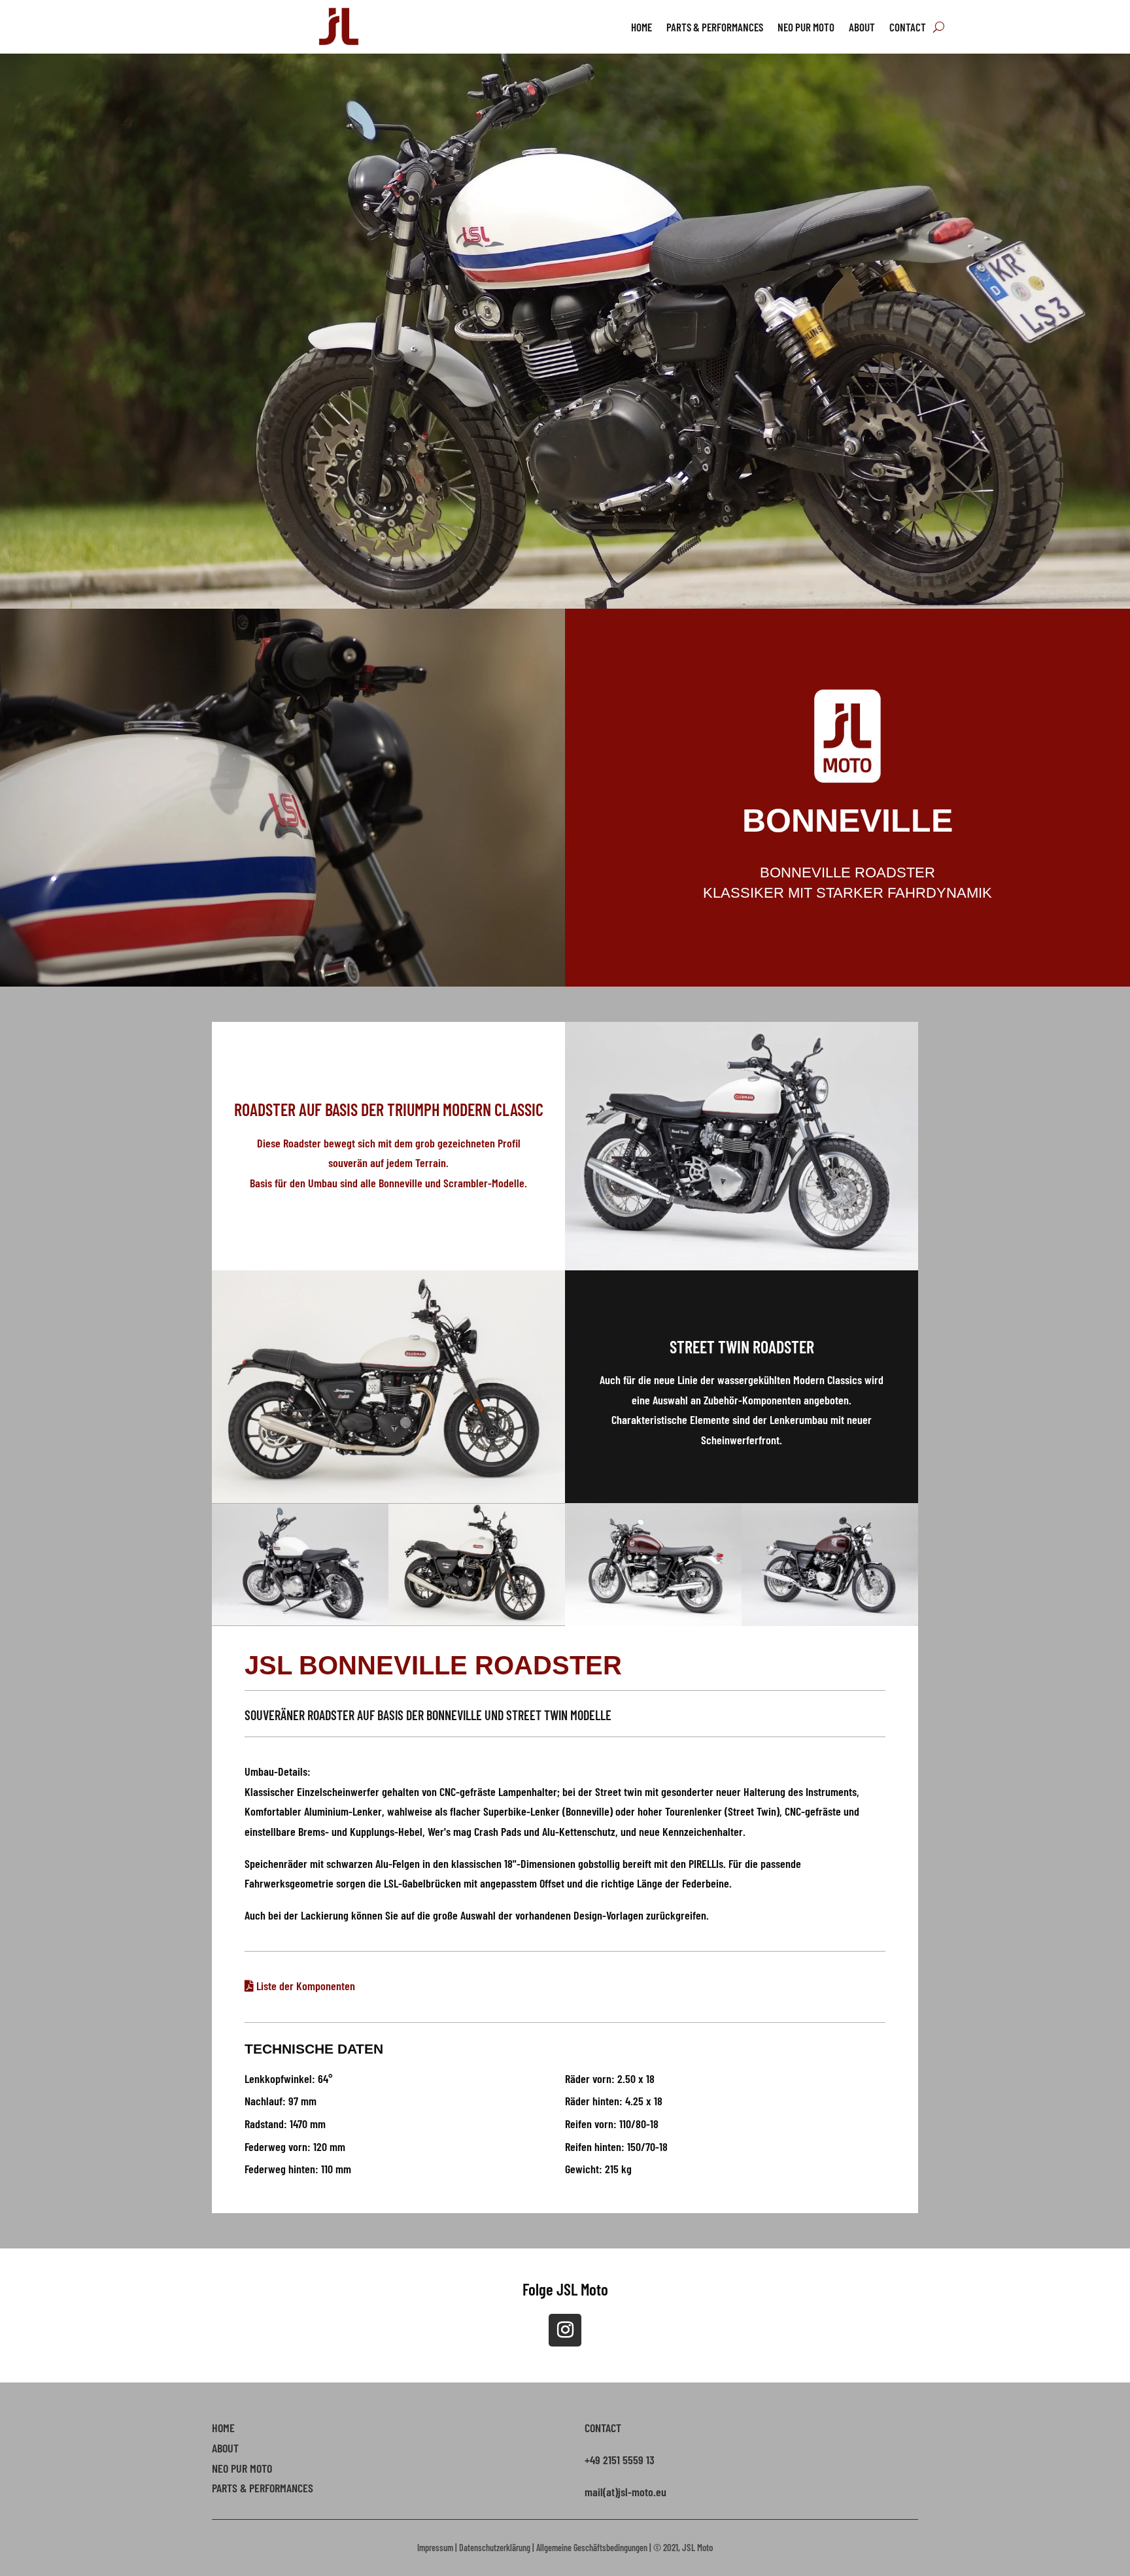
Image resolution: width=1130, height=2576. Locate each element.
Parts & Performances (715, 28)
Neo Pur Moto (806, 28)
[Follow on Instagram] (565, 2330)
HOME (223, 2428)
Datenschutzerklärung (495, 2548)
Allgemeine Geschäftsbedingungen (592, 2548)
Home (642, 28)
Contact (908, 28)
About (862, 28)
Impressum (435, 2548)
